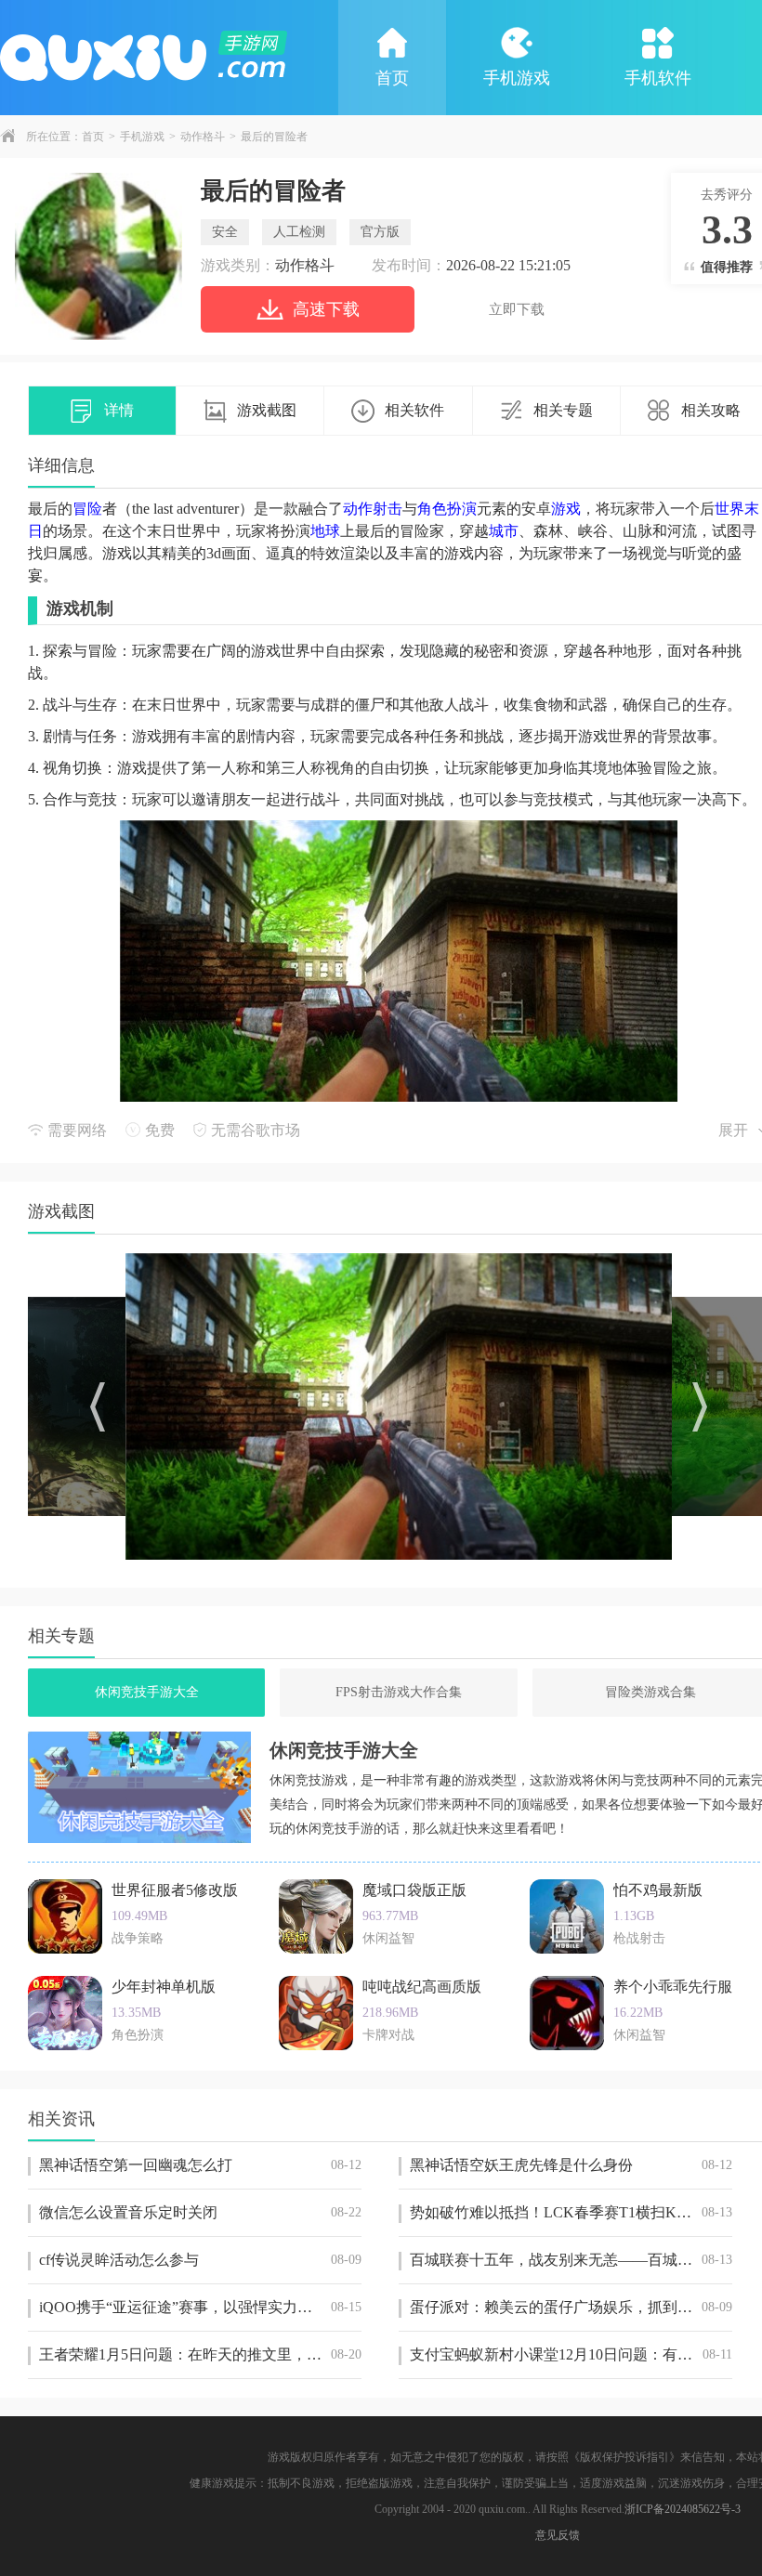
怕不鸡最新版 (658, 1890)
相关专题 (563, 410)
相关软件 (414, 410)
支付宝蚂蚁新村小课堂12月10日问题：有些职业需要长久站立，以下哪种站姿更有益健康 (571, 2354)
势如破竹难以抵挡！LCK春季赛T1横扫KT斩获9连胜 (571, 2212)
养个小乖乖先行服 (673, 1987)
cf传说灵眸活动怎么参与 (200, 2260)
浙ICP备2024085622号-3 (683, 2509)
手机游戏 (517, 78)
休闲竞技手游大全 (147, 1692)
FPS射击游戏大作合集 (399, 1692)
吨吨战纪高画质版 (422, 1987)
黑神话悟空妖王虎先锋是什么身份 (571, 2165)
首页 (392, 78)
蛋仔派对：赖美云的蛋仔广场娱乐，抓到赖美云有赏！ (571, 2307)
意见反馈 (558, 2535)
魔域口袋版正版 (414, 1890)
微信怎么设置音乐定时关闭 (200, 2212)
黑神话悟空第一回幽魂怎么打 (200, 2165)
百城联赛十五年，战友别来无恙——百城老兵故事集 (571, 2260)
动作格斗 (203, 137)
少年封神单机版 (164, 1987)
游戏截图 (267, 410)
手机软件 (658, 78)
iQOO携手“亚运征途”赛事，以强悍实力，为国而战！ (200, 2307)
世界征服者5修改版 (175, 1890)
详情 (119, 410)
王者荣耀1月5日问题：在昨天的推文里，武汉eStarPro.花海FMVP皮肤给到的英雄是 (200, 2354)
